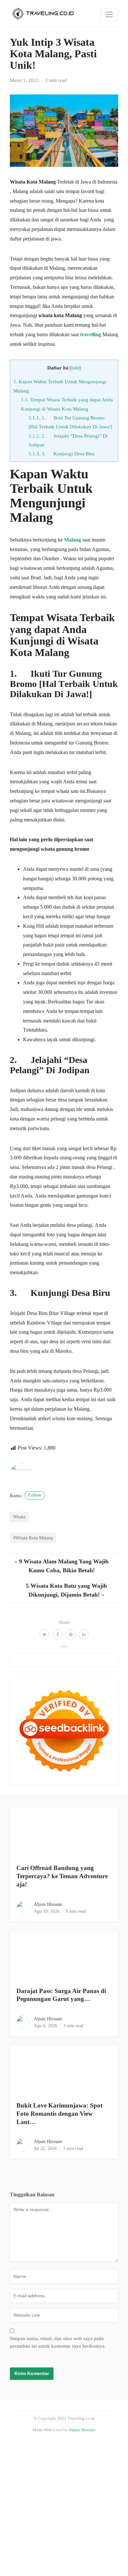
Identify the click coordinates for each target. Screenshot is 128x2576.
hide (75, 368)
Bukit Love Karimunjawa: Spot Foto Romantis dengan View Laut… (59, 2114)
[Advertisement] (64, 2507)
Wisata (19, 1517)
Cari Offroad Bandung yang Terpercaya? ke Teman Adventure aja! (62, 1876)
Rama (26, 1496)
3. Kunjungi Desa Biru (62, 454)
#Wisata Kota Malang (33, 1538)
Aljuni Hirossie (48, 1904)
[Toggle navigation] (109, 14)
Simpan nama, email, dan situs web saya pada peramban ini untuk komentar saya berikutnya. (58, 2342)
